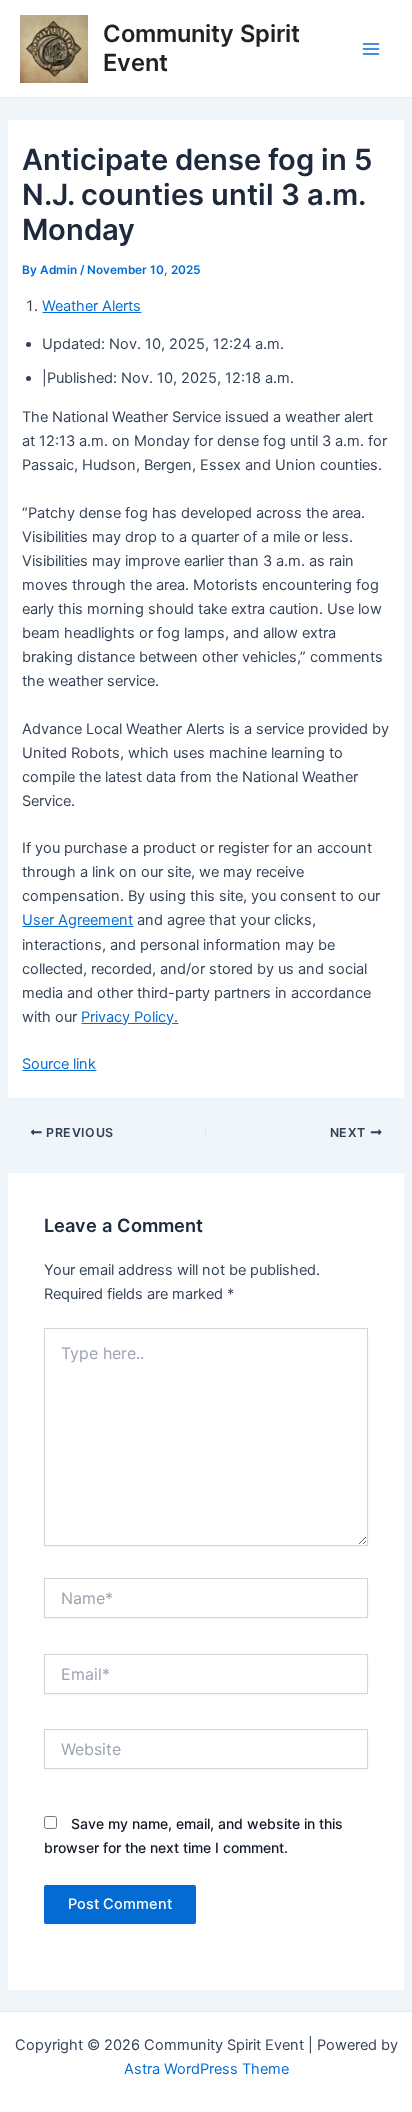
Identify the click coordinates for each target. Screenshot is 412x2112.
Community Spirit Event (201, 47)
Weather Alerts (91, 306)
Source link (59, 1064)
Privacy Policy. (129, 1017)
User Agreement (77, 920)
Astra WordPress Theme (206, 2069)
